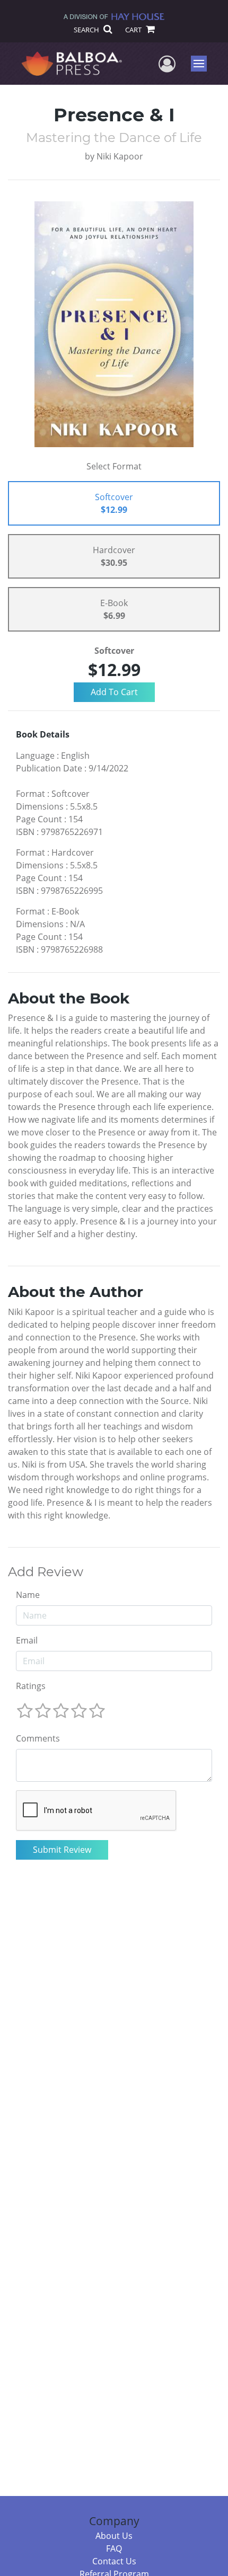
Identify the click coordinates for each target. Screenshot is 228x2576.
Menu (202, 64)
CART (134, 30)
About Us (114, 2536)
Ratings (31, 1686)
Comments (38, 1738)
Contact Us (114, 2561)
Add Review (46, 1572)
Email (27, 1640)
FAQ (114, 2548)
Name (28, 1595)
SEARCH (87, 30)
